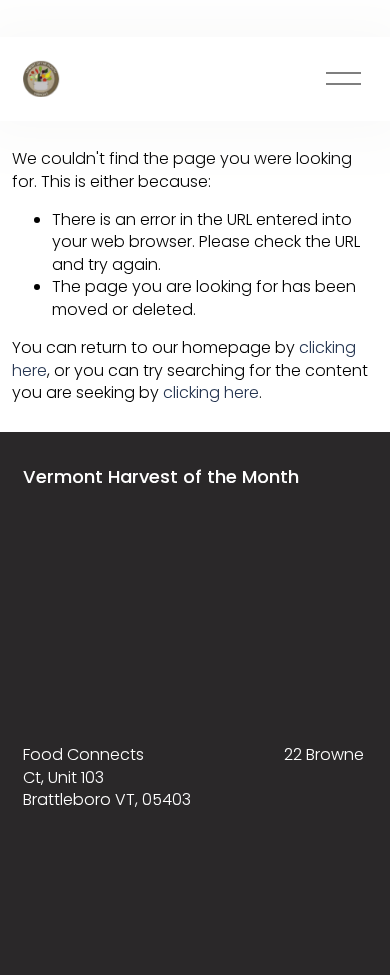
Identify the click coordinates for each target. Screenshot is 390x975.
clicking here (211, 392)
